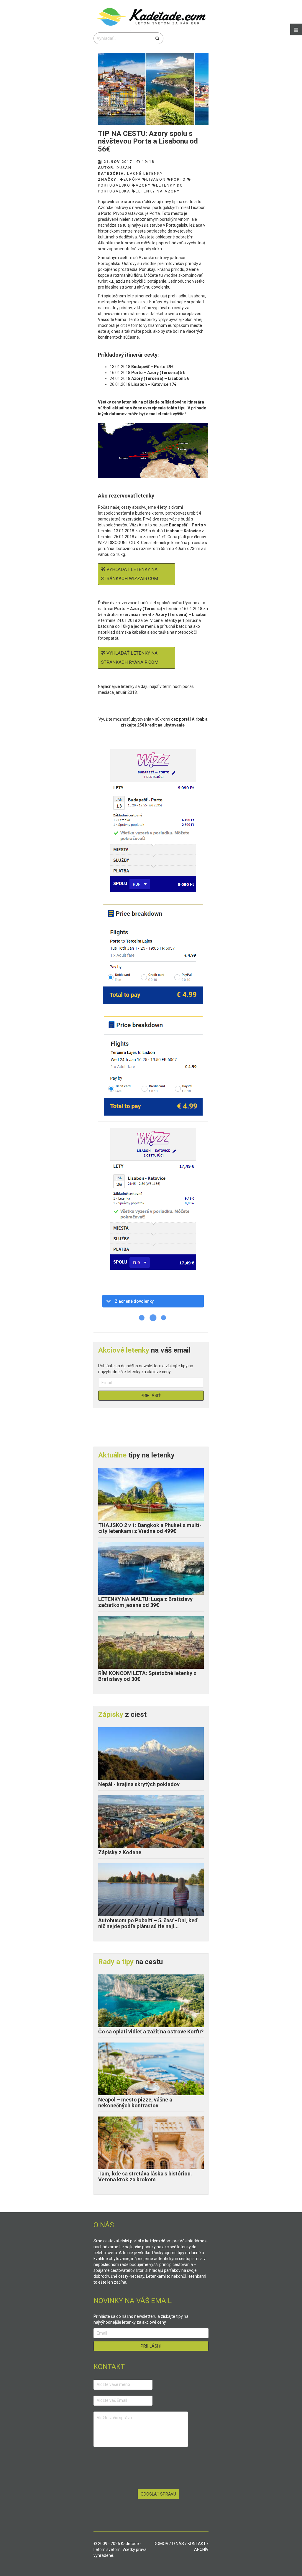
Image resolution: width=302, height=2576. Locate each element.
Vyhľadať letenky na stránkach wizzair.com (130, 574)
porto (178, 179)
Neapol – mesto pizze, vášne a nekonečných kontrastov (135, 2103)
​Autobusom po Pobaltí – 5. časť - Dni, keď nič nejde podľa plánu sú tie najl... (148, 1923)
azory (143, 185)
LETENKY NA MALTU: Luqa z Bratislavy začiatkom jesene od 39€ (145, 1602)
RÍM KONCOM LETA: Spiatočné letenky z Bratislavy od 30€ (147, 1676)
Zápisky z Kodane (120, 1852)
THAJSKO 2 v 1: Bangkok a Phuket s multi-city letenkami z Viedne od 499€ (150, 1528)
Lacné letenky (145, 173)
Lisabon (156, 179)
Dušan (124, 168)
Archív (201, 2549)
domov (161, 2544)
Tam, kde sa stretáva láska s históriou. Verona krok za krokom (145, 2176)
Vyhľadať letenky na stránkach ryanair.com (130, 658)
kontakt (197, 2544)
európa (132, 179)
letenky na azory (158, 191)
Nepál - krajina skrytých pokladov (139, 1784)
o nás (178, 2544)
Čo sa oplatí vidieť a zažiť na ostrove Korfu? (151, 2031)
